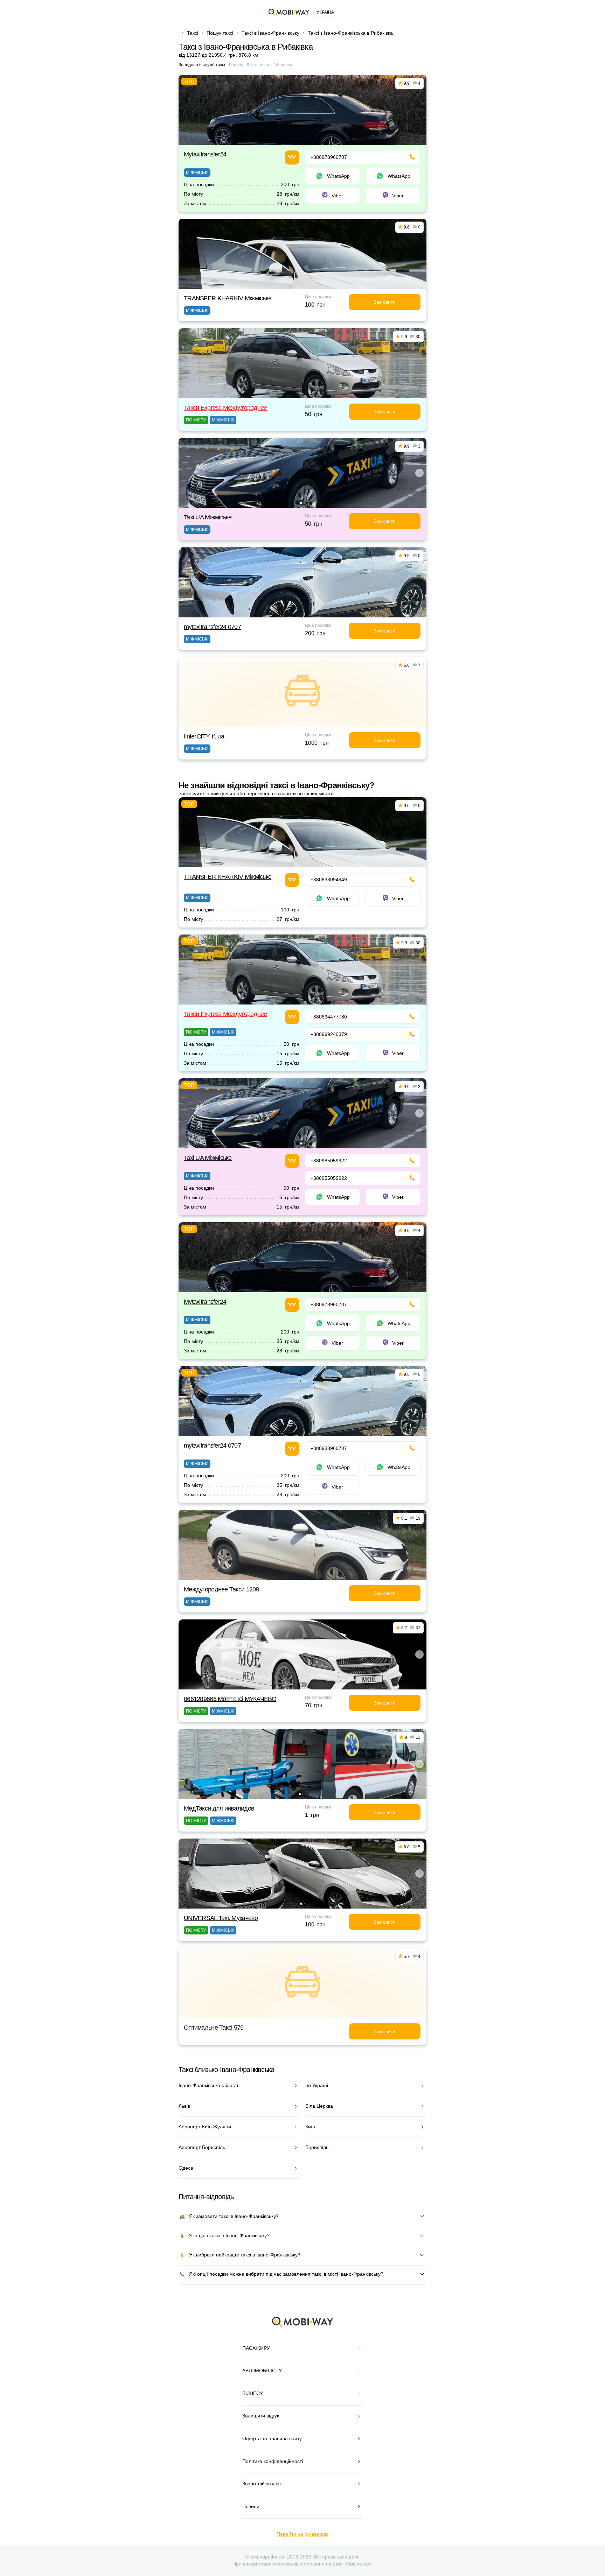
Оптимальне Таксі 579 (214, 2028)
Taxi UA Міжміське (208, 517)
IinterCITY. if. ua (204, 736)
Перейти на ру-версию (303, 2534)
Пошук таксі (220, 33)
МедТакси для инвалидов (219, 1808)
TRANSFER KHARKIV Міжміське (228, 298)
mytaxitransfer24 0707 (212, 627)
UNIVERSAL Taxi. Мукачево (221, 1918)
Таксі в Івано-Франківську (270, 33)
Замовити (385, 302)
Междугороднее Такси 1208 (221, 1589)
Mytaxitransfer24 (205, 154)
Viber (337, 196)
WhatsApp (338, 176)
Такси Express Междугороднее (225, 408)
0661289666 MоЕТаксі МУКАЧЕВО (230, 1699)
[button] (301, 503)
